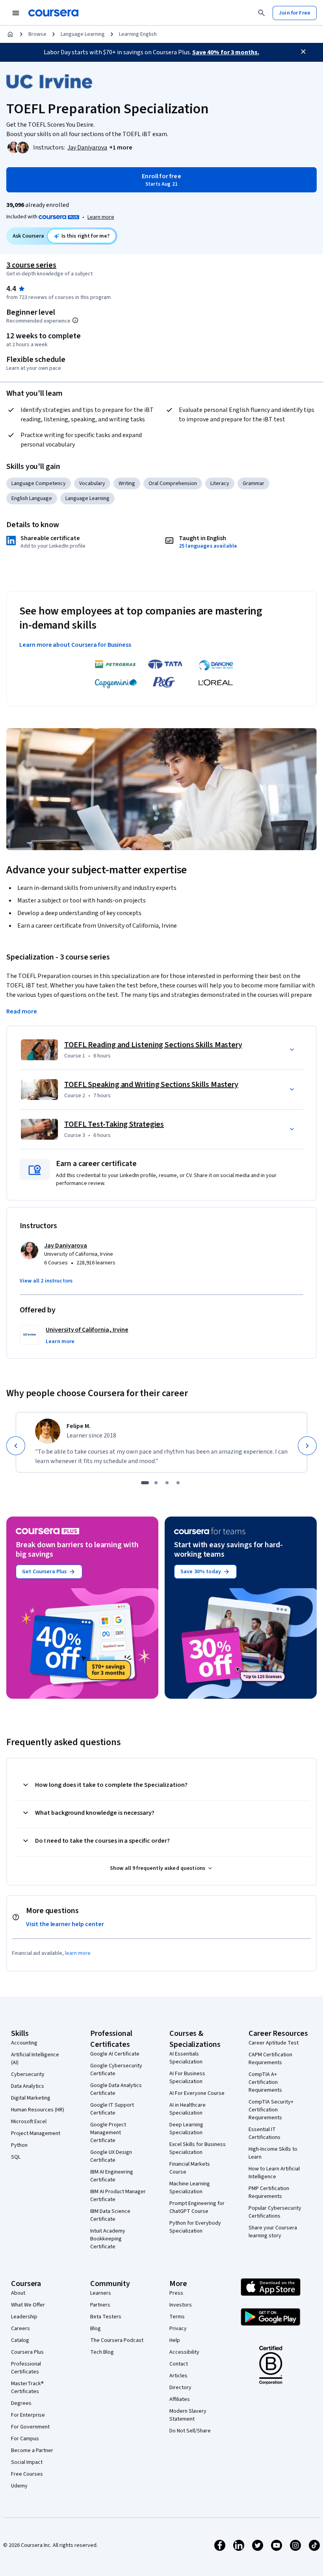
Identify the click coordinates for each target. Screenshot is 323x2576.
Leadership (24, 2317)
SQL (16, 2157)
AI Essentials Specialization (186, 2058)
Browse (37, 34)
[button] (121, 148)
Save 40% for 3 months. (226, 52)
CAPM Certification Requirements (270, 2059)
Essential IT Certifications (265, 2133)
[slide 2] (156, 1483)
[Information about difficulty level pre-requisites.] (75, 320)
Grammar (253, 483)
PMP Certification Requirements (269, 2192)
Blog (96, 2329)
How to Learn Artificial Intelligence (274, 2173)
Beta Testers (106, 2317)
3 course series (31, 265)
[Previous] (16, 1446)
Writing (127, 483)
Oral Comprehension (173, 483)
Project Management (36, 2133)
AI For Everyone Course (197, 2093)
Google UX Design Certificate (111, 2156)
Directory (180, 2388)
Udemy (19, 2486)
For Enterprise (28, 2415)
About (18, 2293)
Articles (178, 2376)
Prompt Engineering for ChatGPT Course (197, 2207)
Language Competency (39, 483)
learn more (78, 1953)
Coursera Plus (27, 2352)
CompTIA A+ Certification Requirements (265, 2082)
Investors (181, 2305)
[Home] (10, 34)
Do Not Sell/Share (190, 2431)
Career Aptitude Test (274, 2043)
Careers (20, 2329)
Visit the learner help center (65, 1924)
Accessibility (184, 2352)
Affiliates (180, 2399)
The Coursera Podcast (117, 2340)
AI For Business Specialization (187, 2078)
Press (176, 2293)
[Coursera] (53, 13)
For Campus (25, 2439)
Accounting (24, 2043)
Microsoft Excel (29, 2122)
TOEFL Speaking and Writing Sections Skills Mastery (151, 1085)
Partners (100, 2305)
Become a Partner (32, 2451)
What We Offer (28, 2305)
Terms (177, 2317)
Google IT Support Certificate (112, 2109)
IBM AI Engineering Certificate (112, 2176)
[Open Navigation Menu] (16, 13)
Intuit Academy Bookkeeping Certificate (108, 2239)
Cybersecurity (28, 2074)
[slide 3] (167, 1483)
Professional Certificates (26, 2368)
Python (19, 2145)
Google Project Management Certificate (108, 2133)
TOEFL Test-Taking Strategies (114, 1124)
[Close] (303, 52)
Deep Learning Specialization (186, 2129)
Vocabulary (92, 483)
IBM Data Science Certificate (110, 2215)
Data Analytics (28, 2086)
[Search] (262, 13)
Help (175, 2340)
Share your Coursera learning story (273, 2232)
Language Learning (83, 34)
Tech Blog (102, 2352)
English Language (32, 498)
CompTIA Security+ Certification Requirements (271, 2110)
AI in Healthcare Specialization (187, 2109)
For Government (30, 2427)
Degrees (21, 2403)
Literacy (220, 483)
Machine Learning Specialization (190, 2188)
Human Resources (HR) (38, 2110)
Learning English (138, 34)
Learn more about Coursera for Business (75, 645)
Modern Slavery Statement (188, 2415)
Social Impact (27, 2462)
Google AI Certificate (115, 2054)
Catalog (20, 2340)
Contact (179, 2364)
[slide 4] (178, 1483)
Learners (101, 2293)
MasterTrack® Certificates (27, 2388)
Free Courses (27, 2474)
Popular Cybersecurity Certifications (275, 2212)
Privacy (178, 2329)
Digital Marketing (31, 2098)
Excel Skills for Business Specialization (198, 2148)
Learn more (101, 217)
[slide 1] (145, 1483)
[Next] (307, 1446)
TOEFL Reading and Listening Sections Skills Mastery (153, 1045)
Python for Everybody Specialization (195, 2227)
